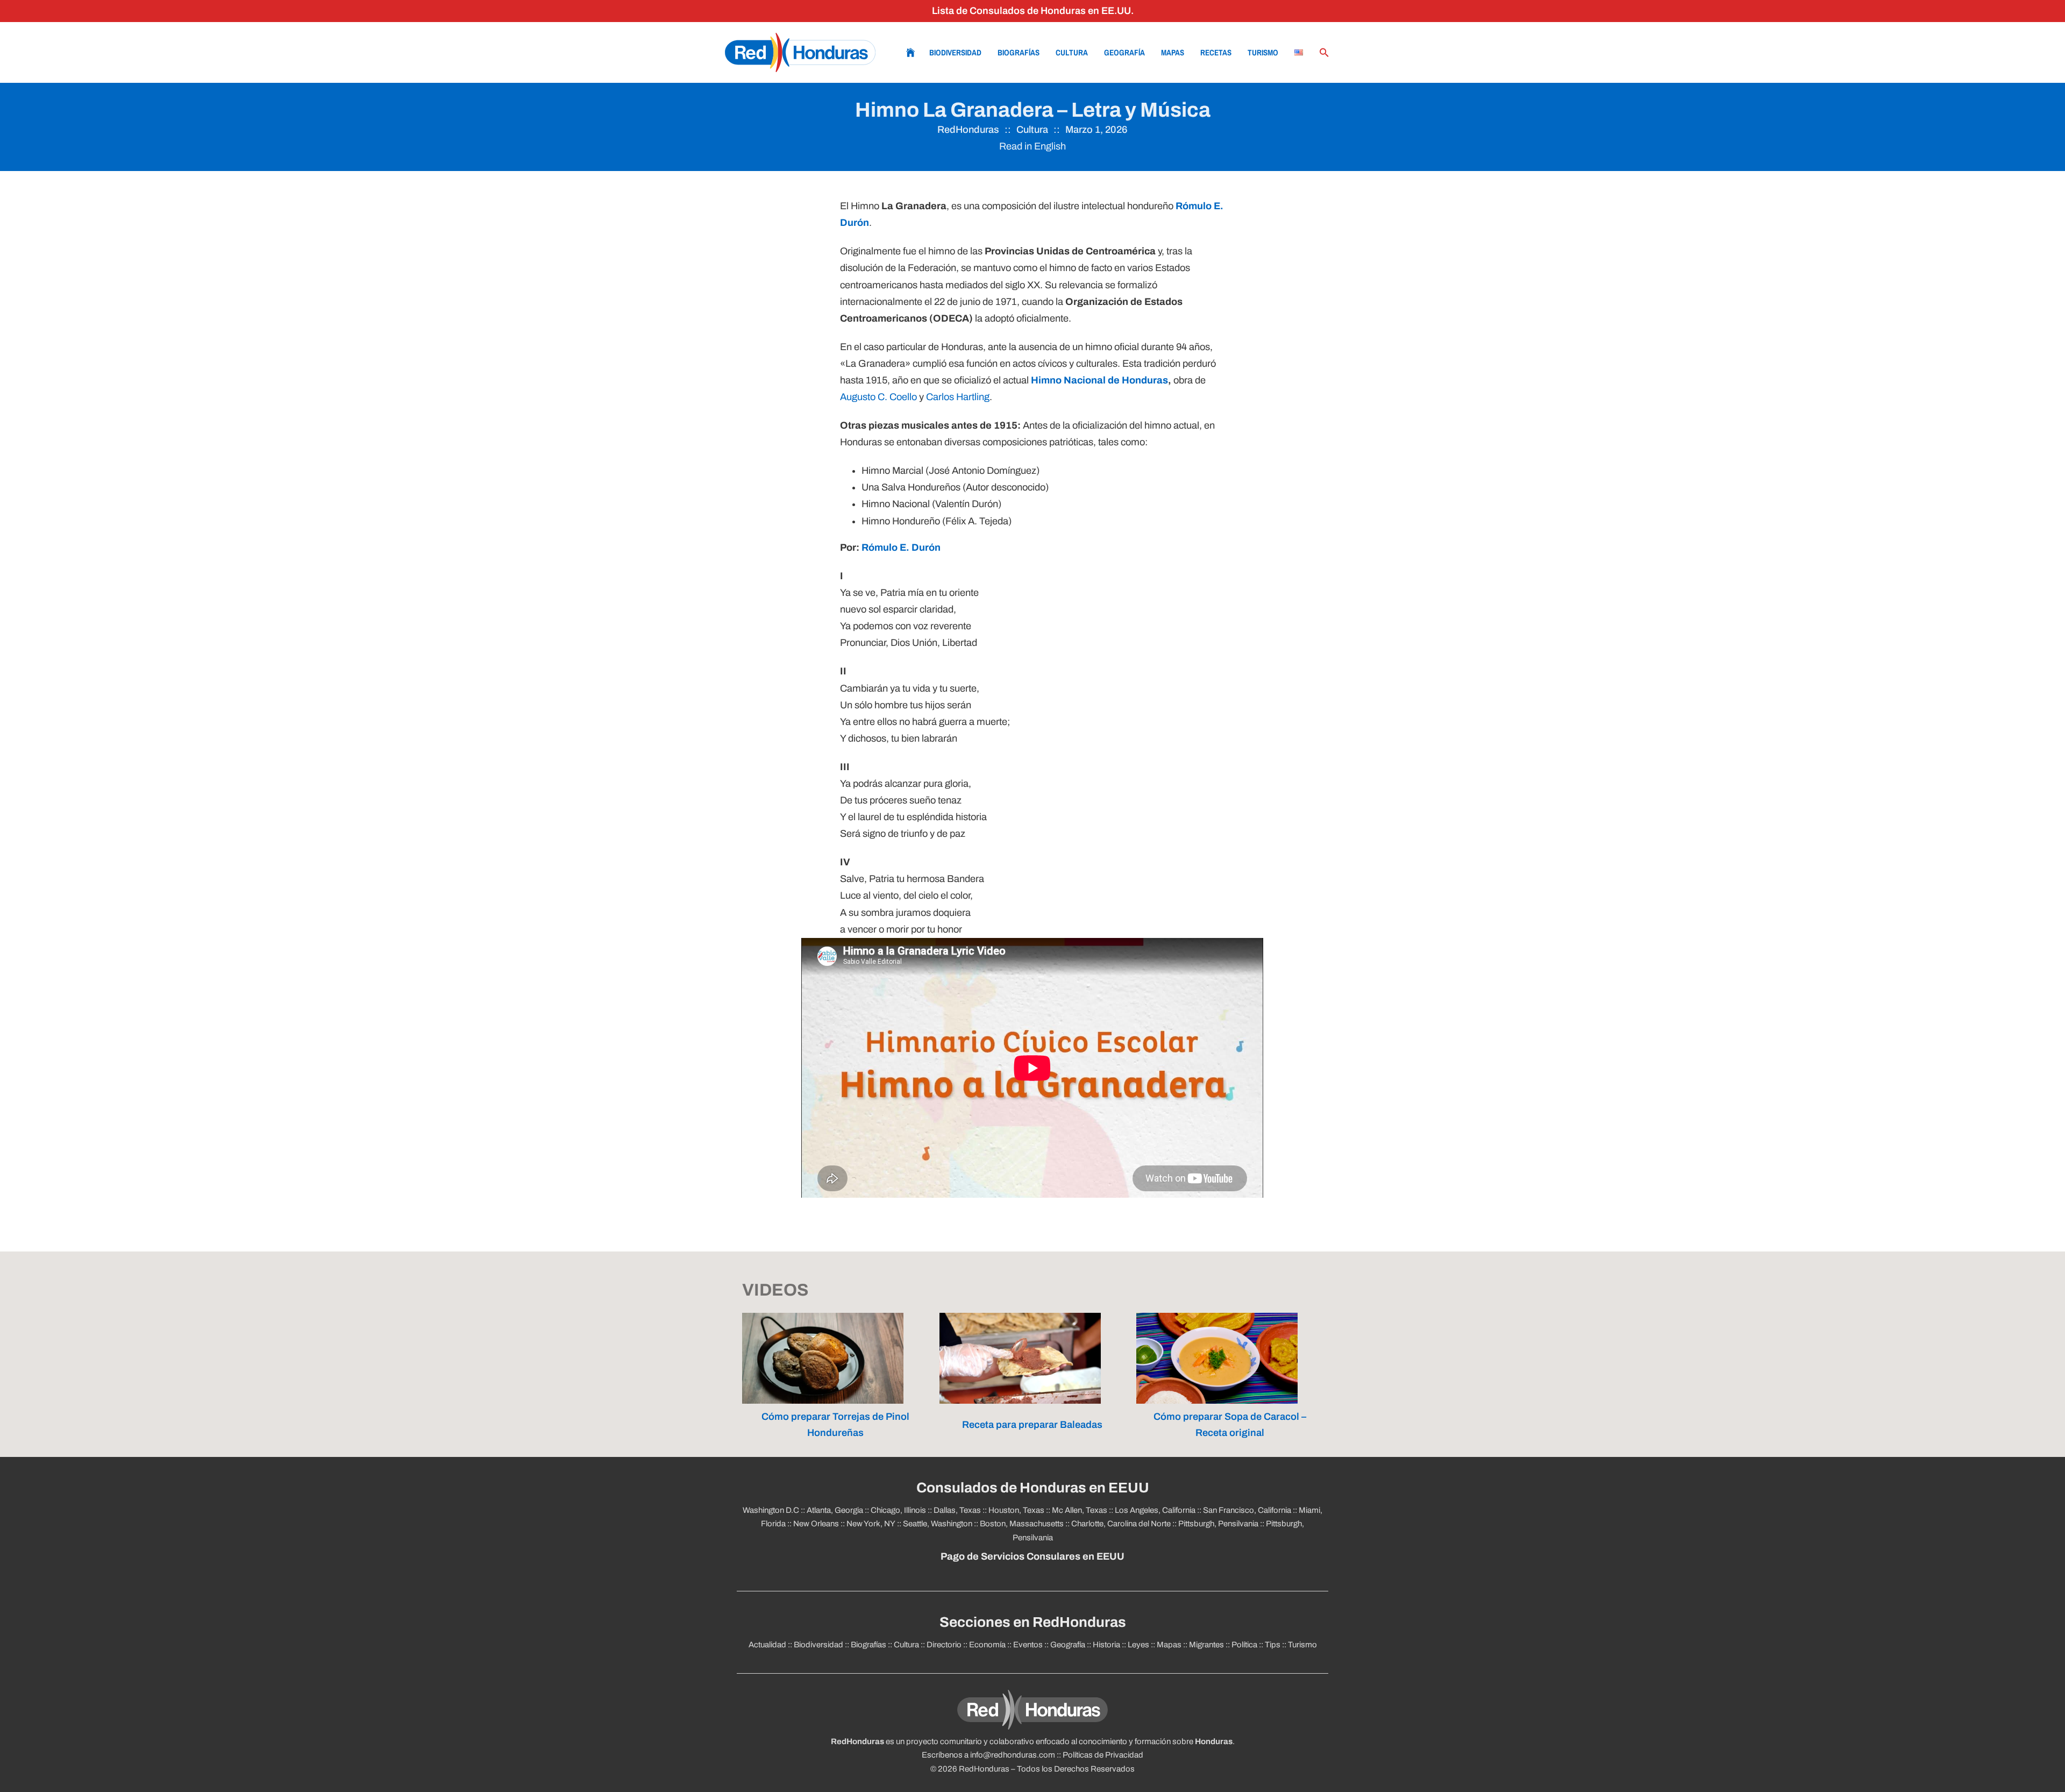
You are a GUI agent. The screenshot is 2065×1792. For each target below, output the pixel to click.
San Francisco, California (1247, 1510)
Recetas (1216, 52)
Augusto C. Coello (878, 397)
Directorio (944, 1645)
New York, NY (871, 1524)
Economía (987, 1645)
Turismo (1263, 52)
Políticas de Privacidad (1103, 1755)
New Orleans (816, 1524)
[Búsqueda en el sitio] (1325, 53)
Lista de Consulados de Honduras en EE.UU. (1033, 11)
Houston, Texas (1016, 1510)
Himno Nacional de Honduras (1099, 380)
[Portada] (800, 52)
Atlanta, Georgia (835, 1510)
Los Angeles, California (1155, 1510)
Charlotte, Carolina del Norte (1121, 1524)
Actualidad (767, 1645)
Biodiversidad (955, 52)
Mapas (1173, 52)
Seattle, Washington (938, 1524)
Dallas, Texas (957, 1510)
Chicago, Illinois (898, 1510)
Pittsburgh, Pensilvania (1218, 1524)
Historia (1106, 1645)
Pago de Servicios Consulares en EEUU (1032, 1556)
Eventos (1028, 1645)
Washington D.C (771, 1510)
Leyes (1138, 1645)
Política (1244, 1645)
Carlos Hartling (958, 397)
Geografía (1124, 52)
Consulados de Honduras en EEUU (1033, 1488)
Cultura (1072, 52)
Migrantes (1206, 1645)
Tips (1273, 1645)
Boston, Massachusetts (1022, 1524)
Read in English (1032, 146)
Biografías (1019, 52)
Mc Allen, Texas (1080, 1510)
